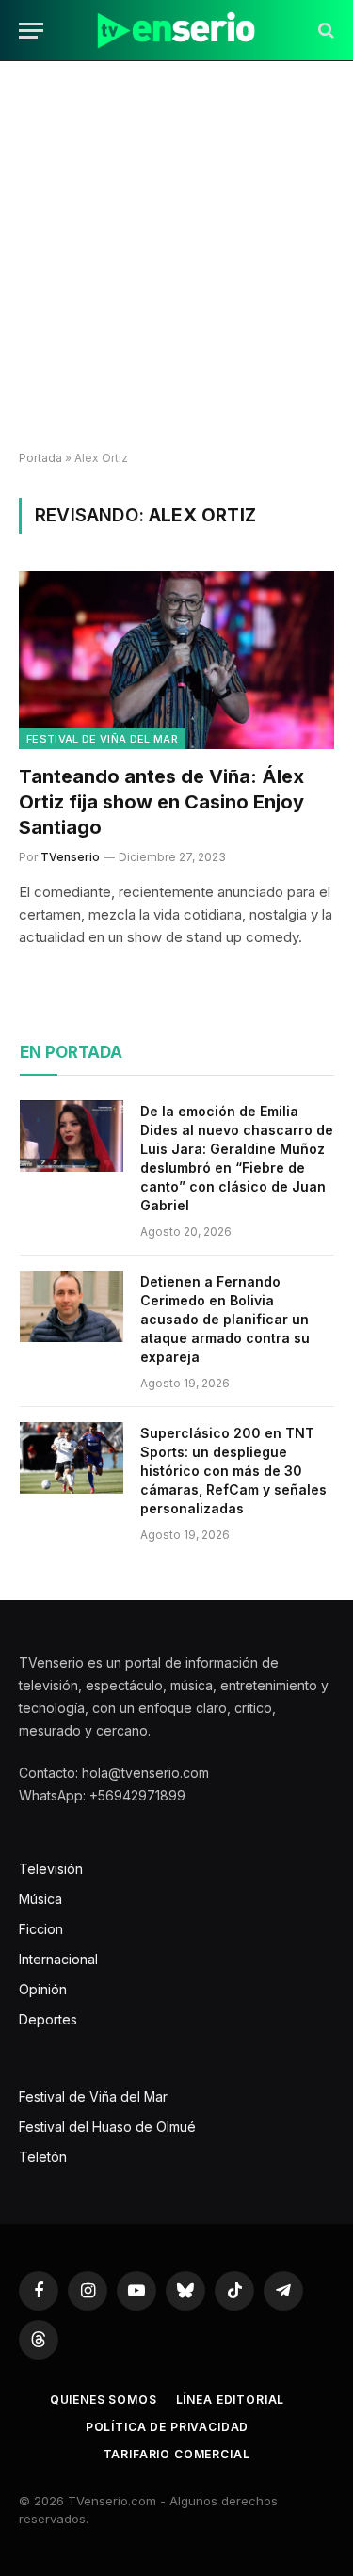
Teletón (43, 2157)
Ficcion (41, 1929)
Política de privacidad (167, 2427)
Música (40, 1899)
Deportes (48, 2019)
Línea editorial (231, 2400)
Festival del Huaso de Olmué (107, 2127)
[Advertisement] (176, 256)
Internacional (58, 1959)
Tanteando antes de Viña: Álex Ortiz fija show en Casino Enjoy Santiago (161, 802)
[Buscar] (324, 31)
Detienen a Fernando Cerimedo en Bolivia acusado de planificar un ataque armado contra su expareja (225, 1319)
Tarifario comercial (177, 2454)
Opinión (43, 1989)
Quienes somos (104, 2400)
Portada (40, 458)
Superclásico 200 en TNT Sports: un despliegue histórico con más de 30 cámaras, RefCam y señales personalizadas (233, 1471)
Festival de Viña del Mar (102, 739)
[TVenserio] (176, 31)
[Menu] (31, 31)
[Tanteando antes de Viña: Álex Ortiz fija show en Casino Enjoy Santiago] (176, 660)
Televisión (51, 1869)
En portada (71, 1052)
